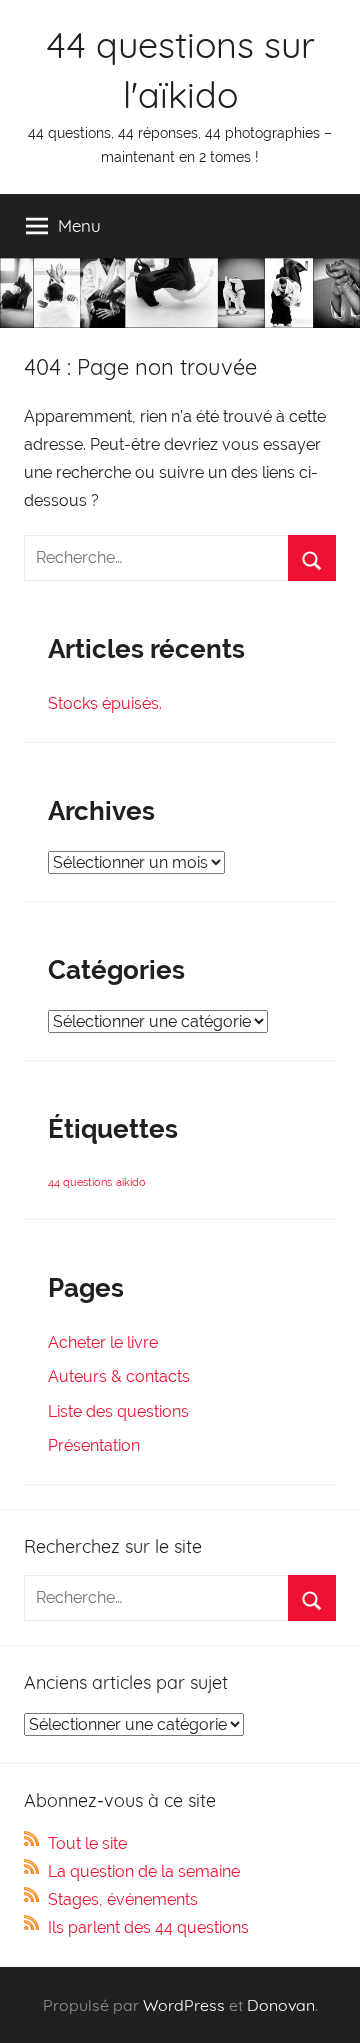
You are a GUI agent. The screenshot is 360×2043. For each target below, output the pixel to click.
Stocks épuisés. (105, 703)
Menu (79, 225)
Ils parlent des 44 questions (148, 1927)
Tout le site (87, 1843)
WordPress (184, 2005)
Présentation (94, 1445)
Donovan (281, 2005)
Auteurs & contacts (119, 1376)
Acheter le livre (103, 1342)
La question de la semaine (144, 1871)
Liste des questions (118, 1411)
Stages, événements (123, 1899)
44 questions (80, 1182)
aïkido (131, 1182)
